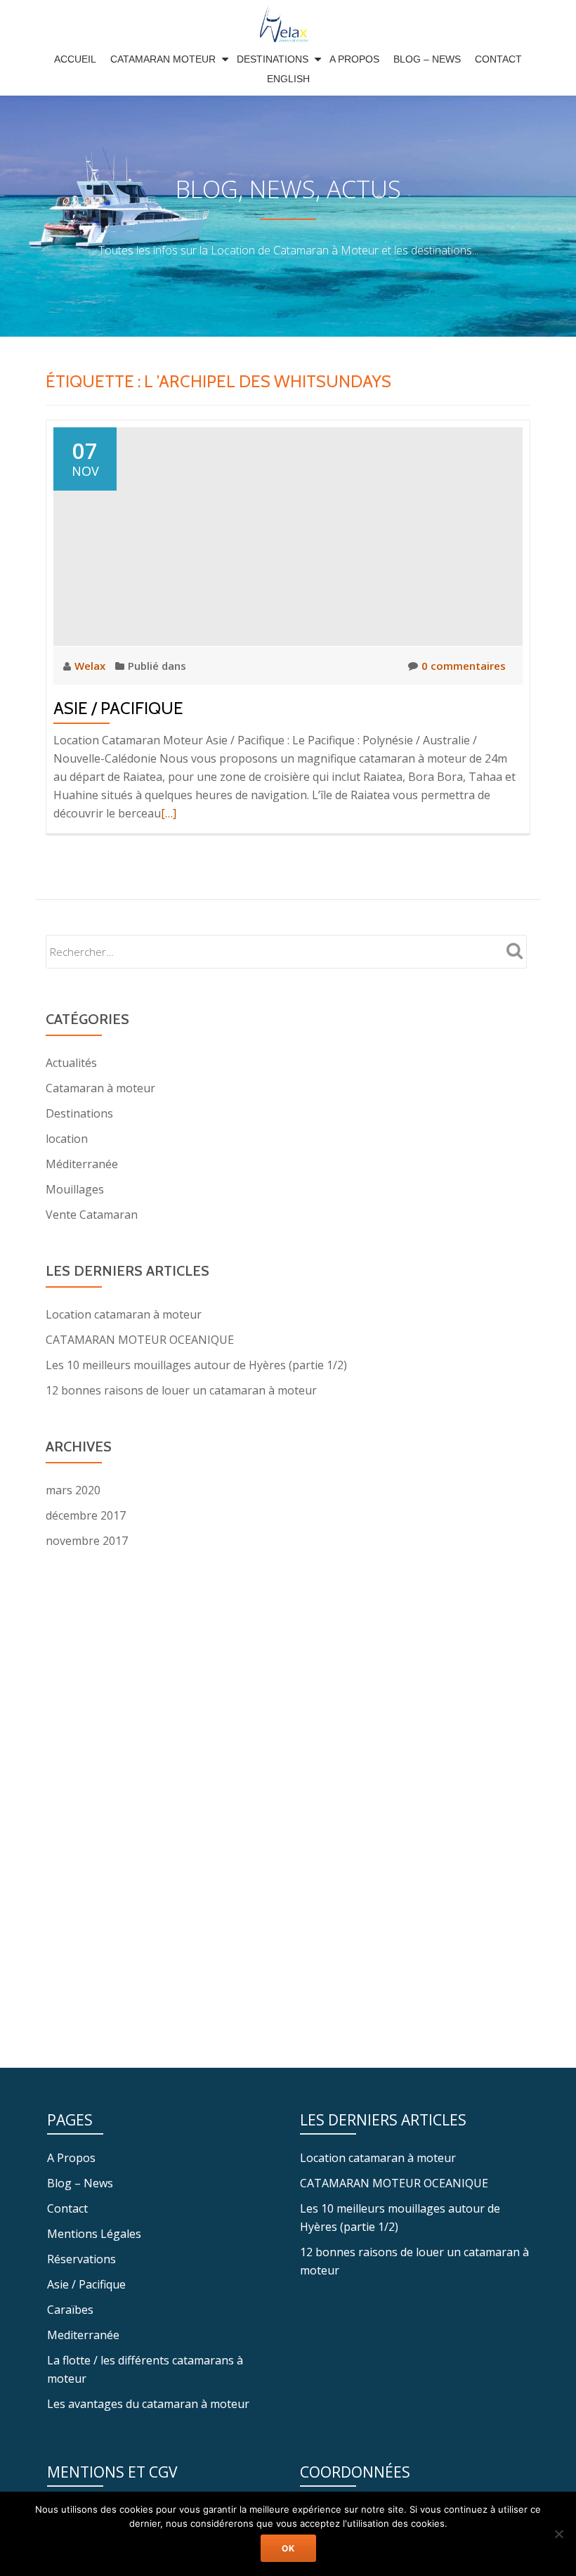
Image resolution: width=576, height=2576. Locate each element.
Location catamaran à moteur (124, 1314)
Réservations (81, 2259)
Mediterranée (83, 2335)
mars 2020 (73, 1490)
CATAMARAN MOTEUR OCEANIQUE (140, 1340)
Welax (91, 666)
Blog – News (427, 59)
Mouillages (75, 1189)
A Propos (354, 59)
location (67, 1139)
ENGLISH (288, 79)
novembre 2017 (87, 1541)
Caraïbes (70, 2310)
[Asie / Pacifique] (288, 536)
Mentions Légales (94, 2234)
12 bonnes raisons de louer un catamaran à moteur (181, 1390)
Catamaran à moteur (100, 1088)
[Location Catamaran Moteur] (288, 25)
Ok (288, 2548)
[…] (169, 813)
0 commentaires (464, 666)
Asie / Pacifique (118, 708)
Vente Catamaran (92, 1215)
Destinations (273, 59)
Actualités (71, 1063)
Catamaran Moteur (163, 59)
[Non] (558, 2534)
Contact (498, 59)
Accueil (75, 59)
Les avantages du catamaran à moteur (148, 2404)
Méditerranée (82, 1164)
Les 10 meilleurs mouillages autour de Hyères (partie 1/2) (196, 1365)
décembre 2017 (86, 1515)
